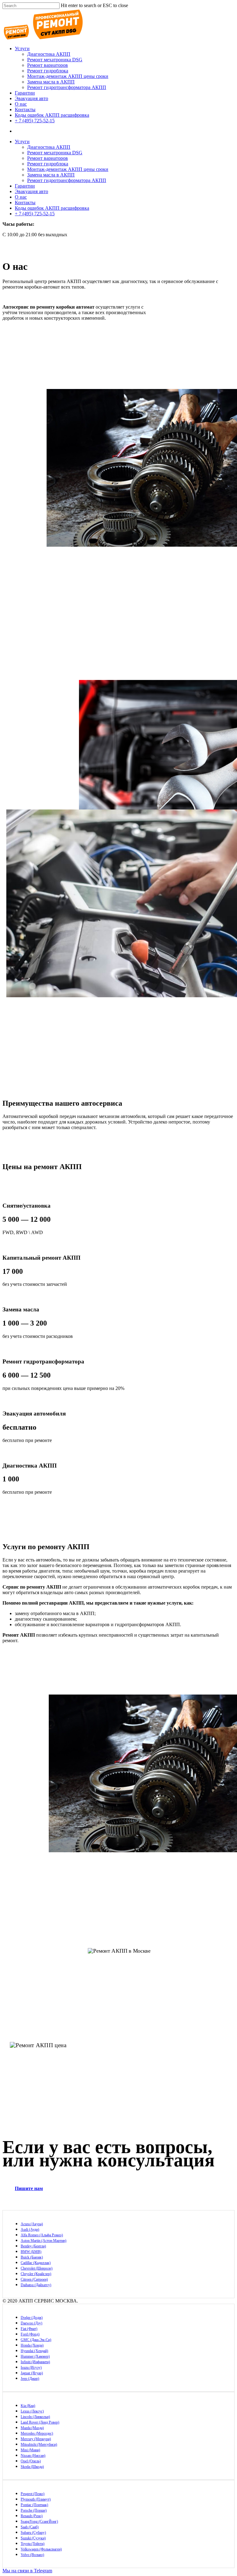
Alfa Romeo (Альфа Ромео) (42, 2235)
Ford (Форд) (30, 2334)
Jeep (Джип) (30, 2379)
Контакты (25, 109)
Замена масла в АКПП (51, 82)
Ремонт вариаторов (48, 65)
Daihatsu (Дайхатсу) (36, 2285)
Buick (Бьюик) (32, 2257)
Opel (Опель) (31, 2461)
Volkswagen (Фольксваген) (41, 2549)
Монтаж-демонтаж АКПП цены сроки (68, 76)
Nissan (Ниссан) (33, 2456)
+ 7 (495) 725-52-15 (35, 121)
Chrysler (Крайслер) (36, 2274)
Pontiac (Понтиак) (34, 2505)
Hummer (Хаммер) (35, 2356)
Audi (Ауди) (30, 2230)
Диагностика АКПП (49, 54)
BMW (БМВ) (31, 2252)
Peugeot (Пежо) (33, 2494)
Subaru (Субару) (33, 2533)
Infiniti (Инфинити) (35, 2362)
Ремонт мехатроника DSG (55, 60)
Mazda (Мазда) (32, 2428)
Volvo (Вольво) (32, 2555)
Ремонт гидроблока (48, 71)
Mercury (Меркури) (36, 2439)
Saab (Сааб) (30, 2527)
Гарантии (25, 93)
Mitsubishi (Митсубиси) (39, 2444)
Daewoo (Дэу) (31, 2323)
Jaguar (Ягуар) (32, 2373)
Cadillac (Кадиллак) (36, 2263)
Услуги (22, 49)
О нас (21, 104)
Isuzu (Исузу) (31, 2367)
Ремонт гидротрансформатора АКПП (67, 87)
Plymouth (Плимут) (36, 2499)
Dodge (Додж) (32, 2318)
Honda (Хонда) (32, 2345)
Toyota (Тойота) (33, 2544)
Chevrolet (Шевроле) (37, 2268)
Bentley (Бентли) (33, 2246)
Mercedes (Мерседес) (37, 2433)
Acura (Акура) (32, 2224)
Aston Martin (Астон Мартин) (44, 2241)
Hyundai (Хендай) (34, 2351)
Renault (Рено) (32, 2516)
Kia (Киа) (28, 2406)
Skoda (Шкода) (32, 2467)
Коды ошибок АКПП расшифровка (52, 115)
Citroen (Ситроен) (34, 2279)
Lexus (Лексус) (32, 2411)
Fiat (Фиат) (29, 2329)
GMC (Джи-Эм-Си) (36, 2340)
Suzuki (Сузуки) (33, 2538)
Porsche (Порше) (34, 2510)
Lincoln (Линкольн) (35, 2417)
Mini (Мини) (30, 2450)
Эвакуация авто (31, 98)
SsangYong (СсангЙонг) (39, 2521)
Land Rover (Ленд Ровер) (40, 2422)
